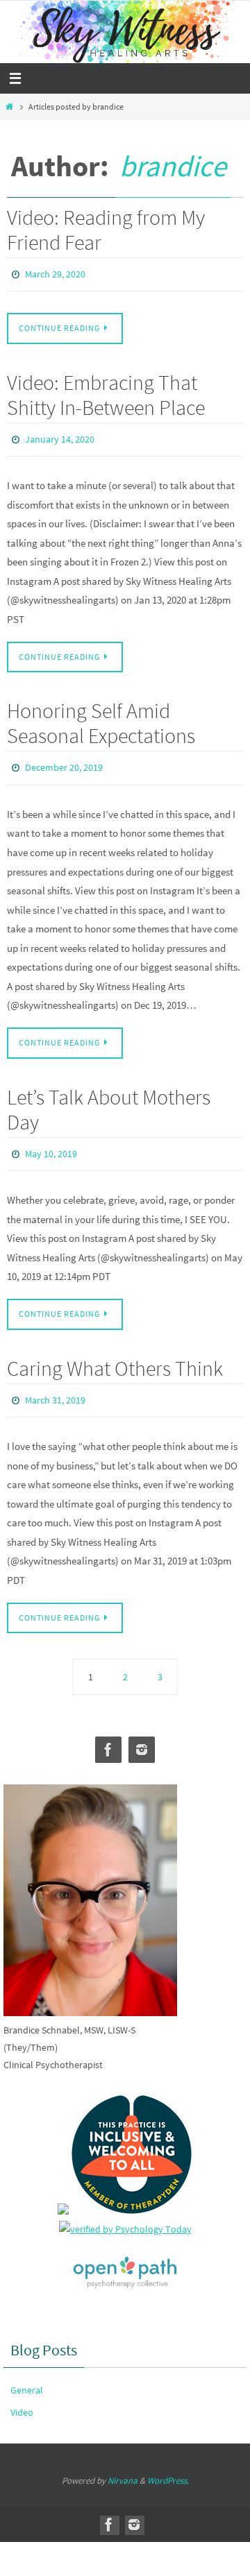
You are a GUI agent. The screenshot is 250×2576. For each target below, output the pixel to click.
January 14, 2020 (60, 435)
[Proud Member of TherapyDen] (132, 2195)
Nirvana (123, 2465)
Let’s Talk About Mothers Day (109, 1100)
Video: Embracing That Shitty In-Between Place (106, 391)
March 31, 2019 (55, 1386)
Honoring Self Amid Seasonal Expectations (101, 717)
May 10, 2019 (51, 1143)
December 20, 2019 (64, 760)
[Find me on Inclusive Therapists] (63, 2195)
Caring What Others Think (115, 1355)
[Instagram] (142, 1734)
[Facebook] (108, 1734)
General (27, 2374)
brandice (173, 166)
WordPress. (168, 2465)
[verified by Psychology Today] (125, 2214)
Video (22, 2396)
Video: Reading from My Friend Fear (106, 230)
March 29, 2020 (55, 273)
